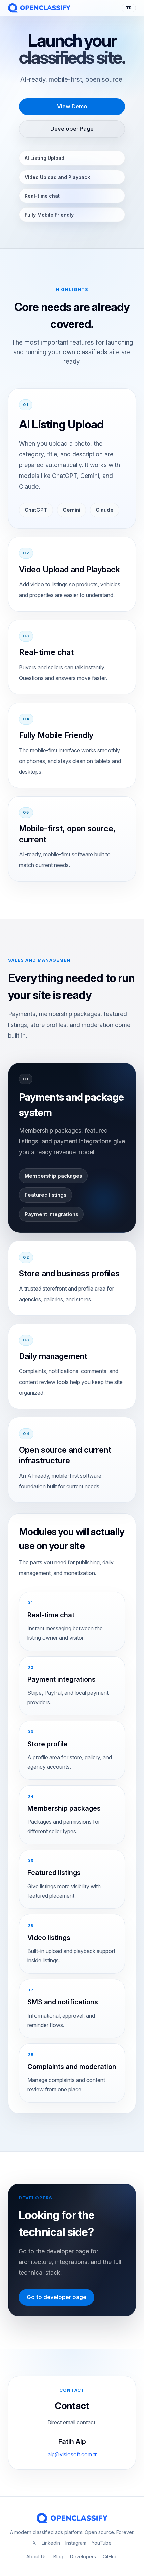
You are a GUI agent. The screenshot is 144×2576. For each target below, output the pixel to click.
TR (129, 8)
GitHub (110, 2556)
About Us (37, 2556)
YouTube (102, 2543)
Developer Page (72, 129)
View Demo (72, 106)
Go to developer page (57, 2297)
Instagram (76, 2543)
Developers (83, 2556)
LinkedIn (51, 2543)
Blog (58, 2556)
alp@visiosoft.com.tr (72, 2454)
